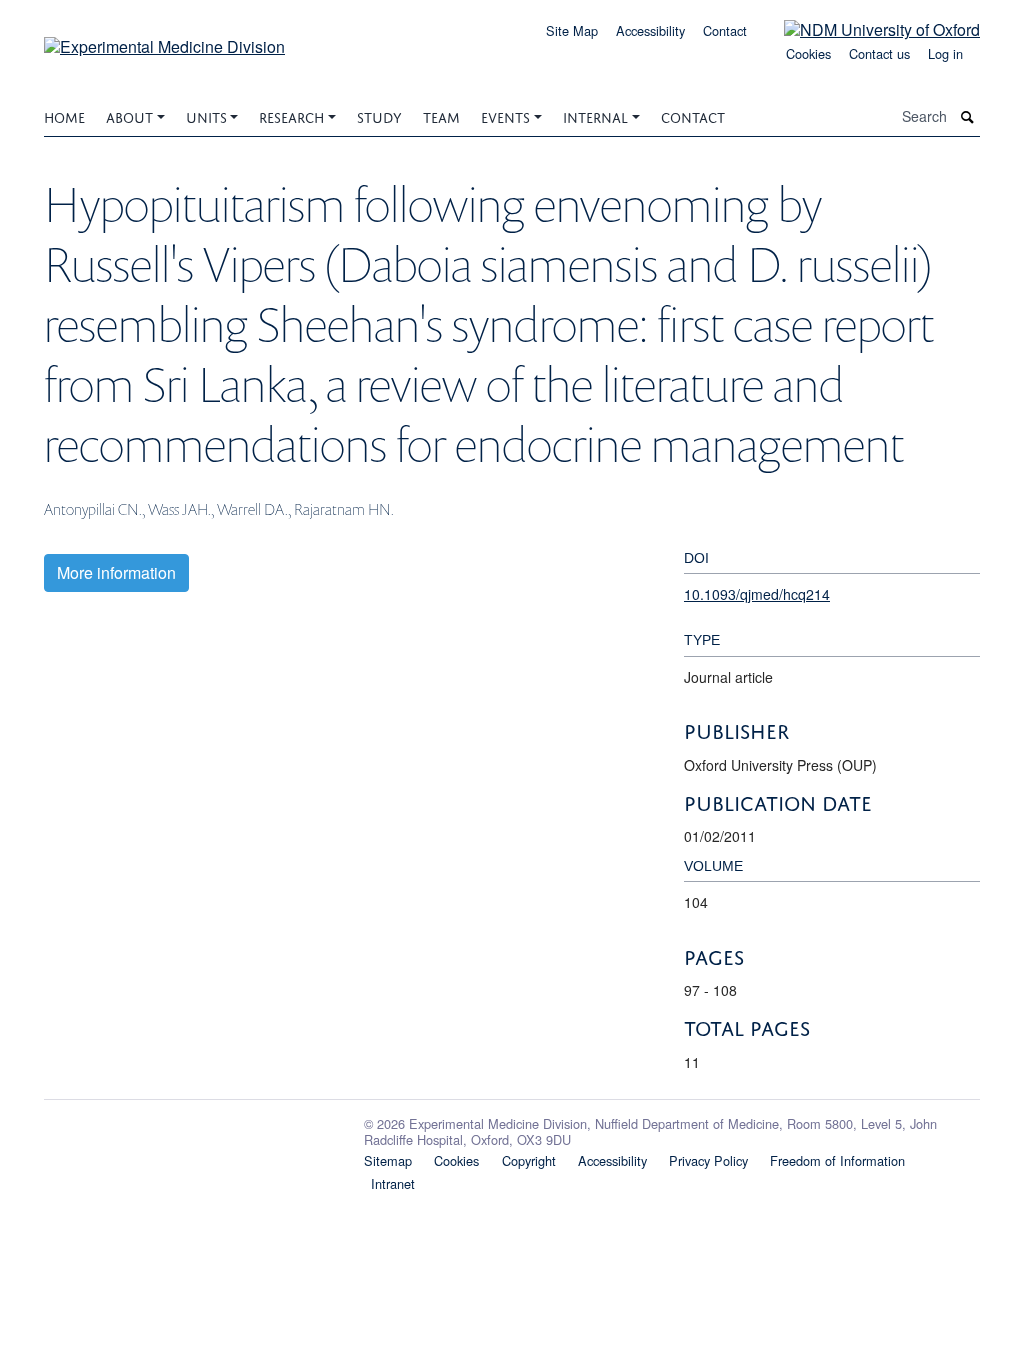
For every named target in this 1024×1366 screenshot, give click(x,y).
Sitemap (388, 1160)
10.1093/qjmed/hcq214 (757, 594)
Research (291, 115)
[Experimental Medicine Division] (164, 39)
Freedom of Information (837, 1160)
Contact (725, 30)
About (129, 115)
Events (505, 115)
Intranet (393, 1183)
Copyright (529, 1160)
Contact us (879, 53)
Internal (595, 115)
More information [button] (116, 572)
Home (64, 115)
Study (379, 115)
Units (206, 115)
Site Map (572, 30)
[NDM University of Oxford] (867, 28)
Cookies (808, 53)
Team (441, 115)
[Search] (968, 116)
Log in (945, 53)
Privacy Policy (708, 1160)
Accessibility (650, 30)
